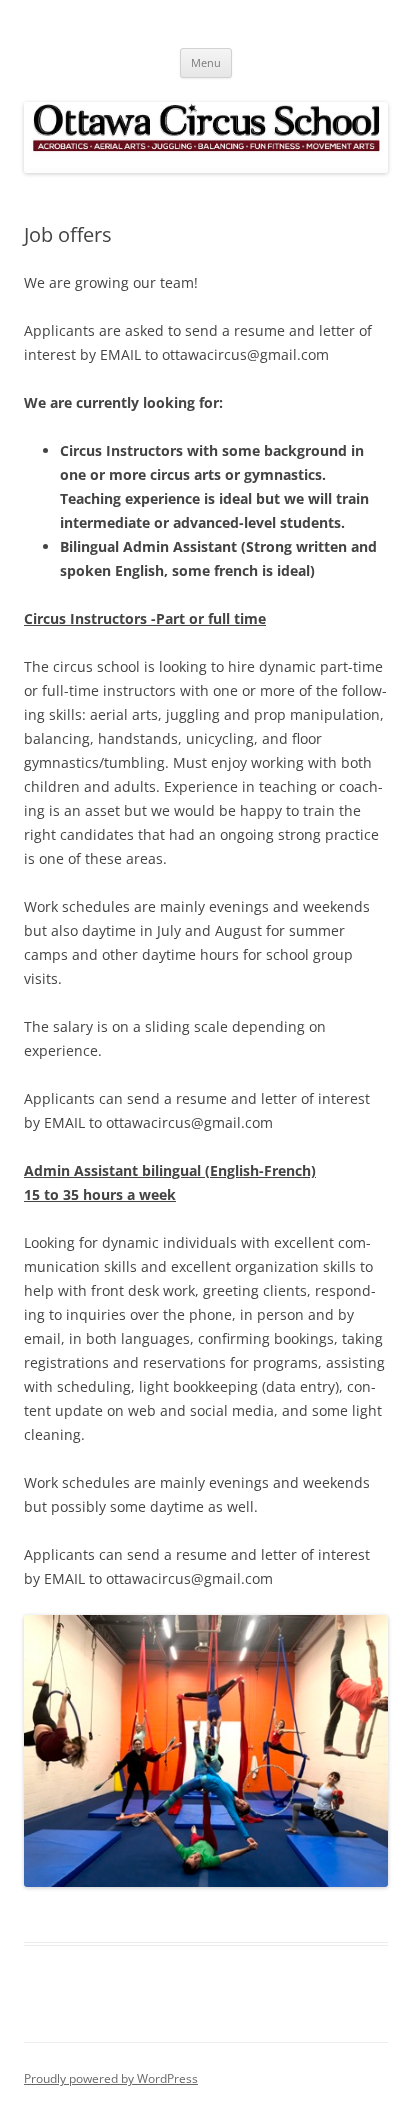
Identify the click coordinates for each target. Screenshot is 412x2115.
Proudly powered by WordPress (111, 2078)
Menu (206, 62)
